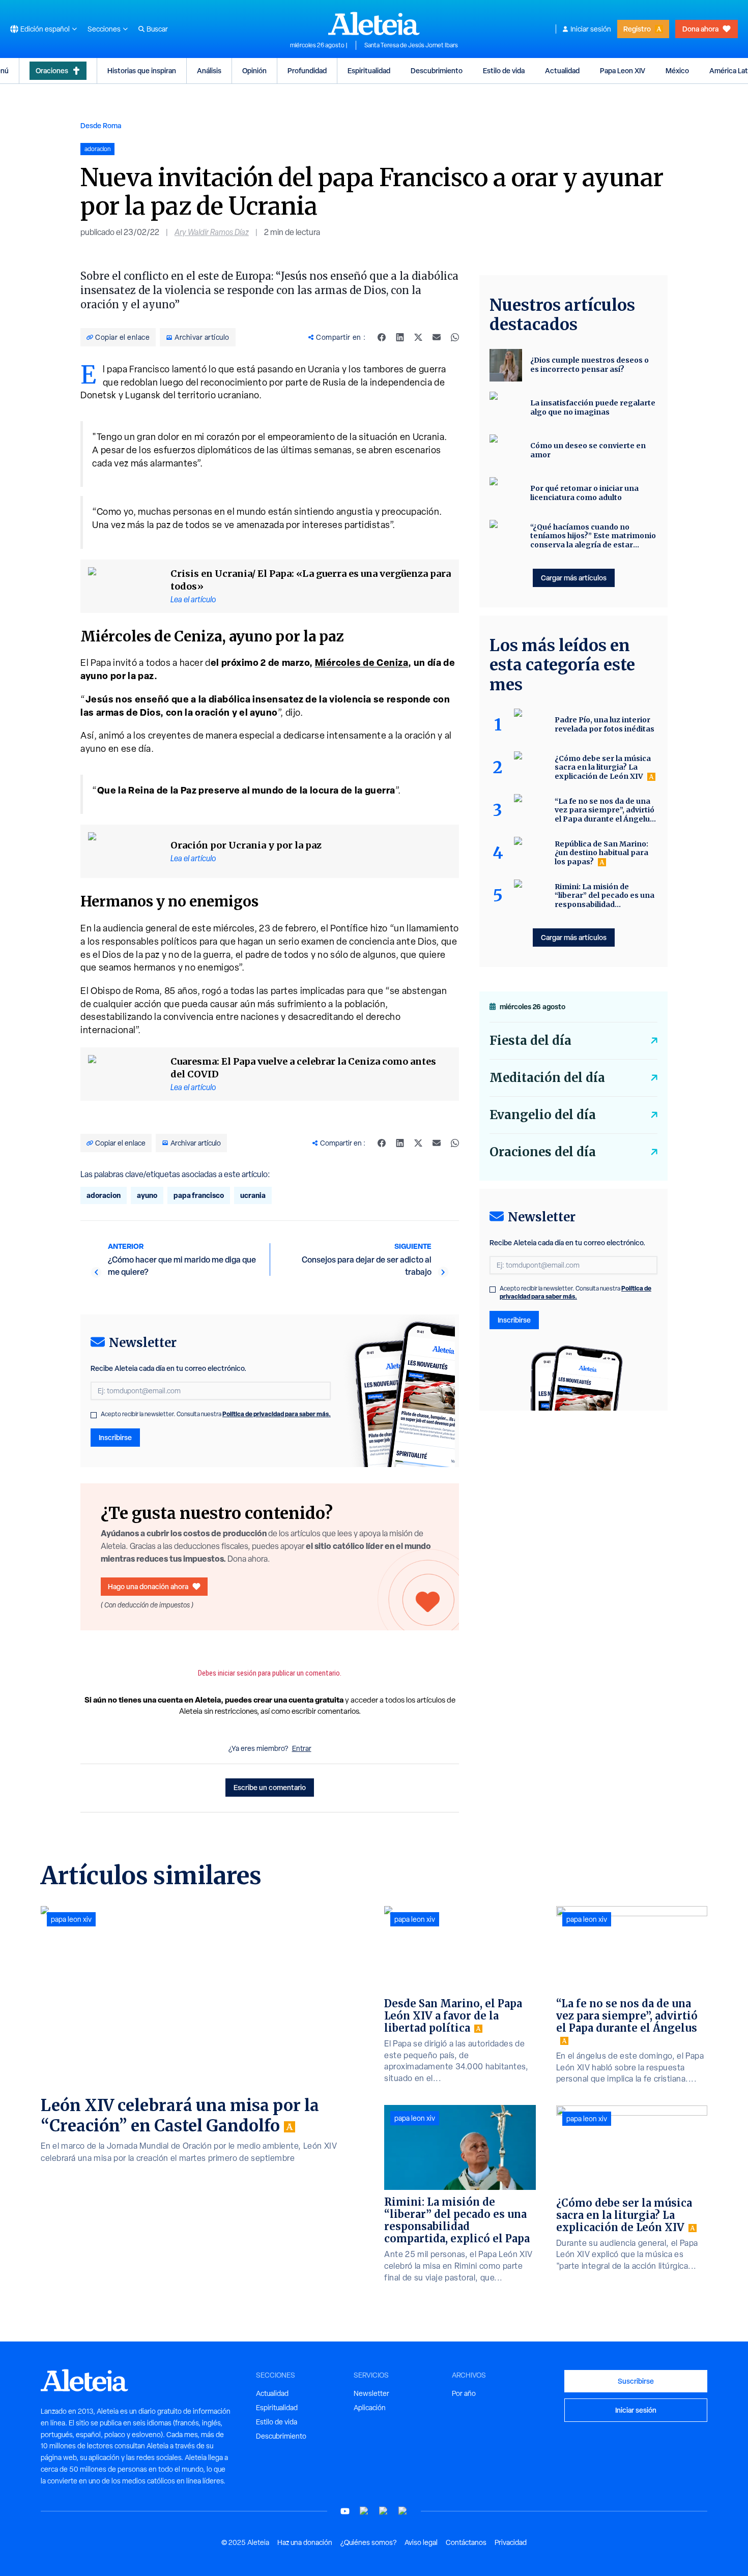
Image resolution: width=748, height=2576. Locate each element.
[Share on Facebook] (382, 337)
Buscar (157, 29)
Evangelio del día (543, 1115)
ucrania (253, 1195)
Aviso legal (421, 2542)
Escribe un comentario (270, 1787)
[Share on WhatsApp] (455, 337)
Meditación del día (547, 1078)
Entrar (302, 1748)
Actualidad (562, 70)
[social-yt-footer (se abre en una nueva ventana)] (345, 2511)
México (677, 70)
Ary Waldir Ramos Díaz (212, 232)
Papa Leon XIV (623, 70)
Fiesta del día (530, 1041)
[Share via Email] (437, 337)
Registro (637, 29)
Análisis (209, 70)
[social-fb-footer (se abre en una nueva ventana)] (364, 2511)
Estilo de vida (504, 70)
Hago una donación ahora (148, 1586)
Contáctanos (466, 2542)
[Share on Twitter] (418, 337)
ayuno (147, 1195)
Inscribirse (115, 1437)
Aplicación (370, 2408)
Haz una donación (305, 2542)
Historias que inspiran (142, 70)
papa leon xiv (71, 1919)
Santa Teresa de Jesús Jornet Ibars (411, 45)
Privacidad (511, 2542)
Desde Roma (101, 125)
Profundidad (307, 70)
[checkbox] (94, 1415)
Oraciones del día (543, 1152)
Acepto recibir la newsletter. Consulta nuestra (216, 1414)
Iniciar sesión (591, 29)
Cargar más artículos (574, 578)
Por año (464, 2393)
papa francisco (199, 1195)
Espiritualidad (369, 70)
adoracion (104, 1195)
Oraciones (52, 70)
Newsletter (371, 2393)
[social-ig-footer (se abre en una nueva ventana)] (403, 2511)
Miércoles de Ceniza (362, 663)
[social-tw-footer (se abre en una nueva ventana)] (384, 2511)
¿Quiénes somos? (368, 2542)
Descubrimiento (437, 70)
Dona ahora (700, 29)
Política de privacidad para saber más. (277, 1414)
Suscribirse (636, 2381)
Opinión (254, 70)
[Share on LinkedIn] (400, 337)
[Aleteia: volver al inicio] (374, 23)
